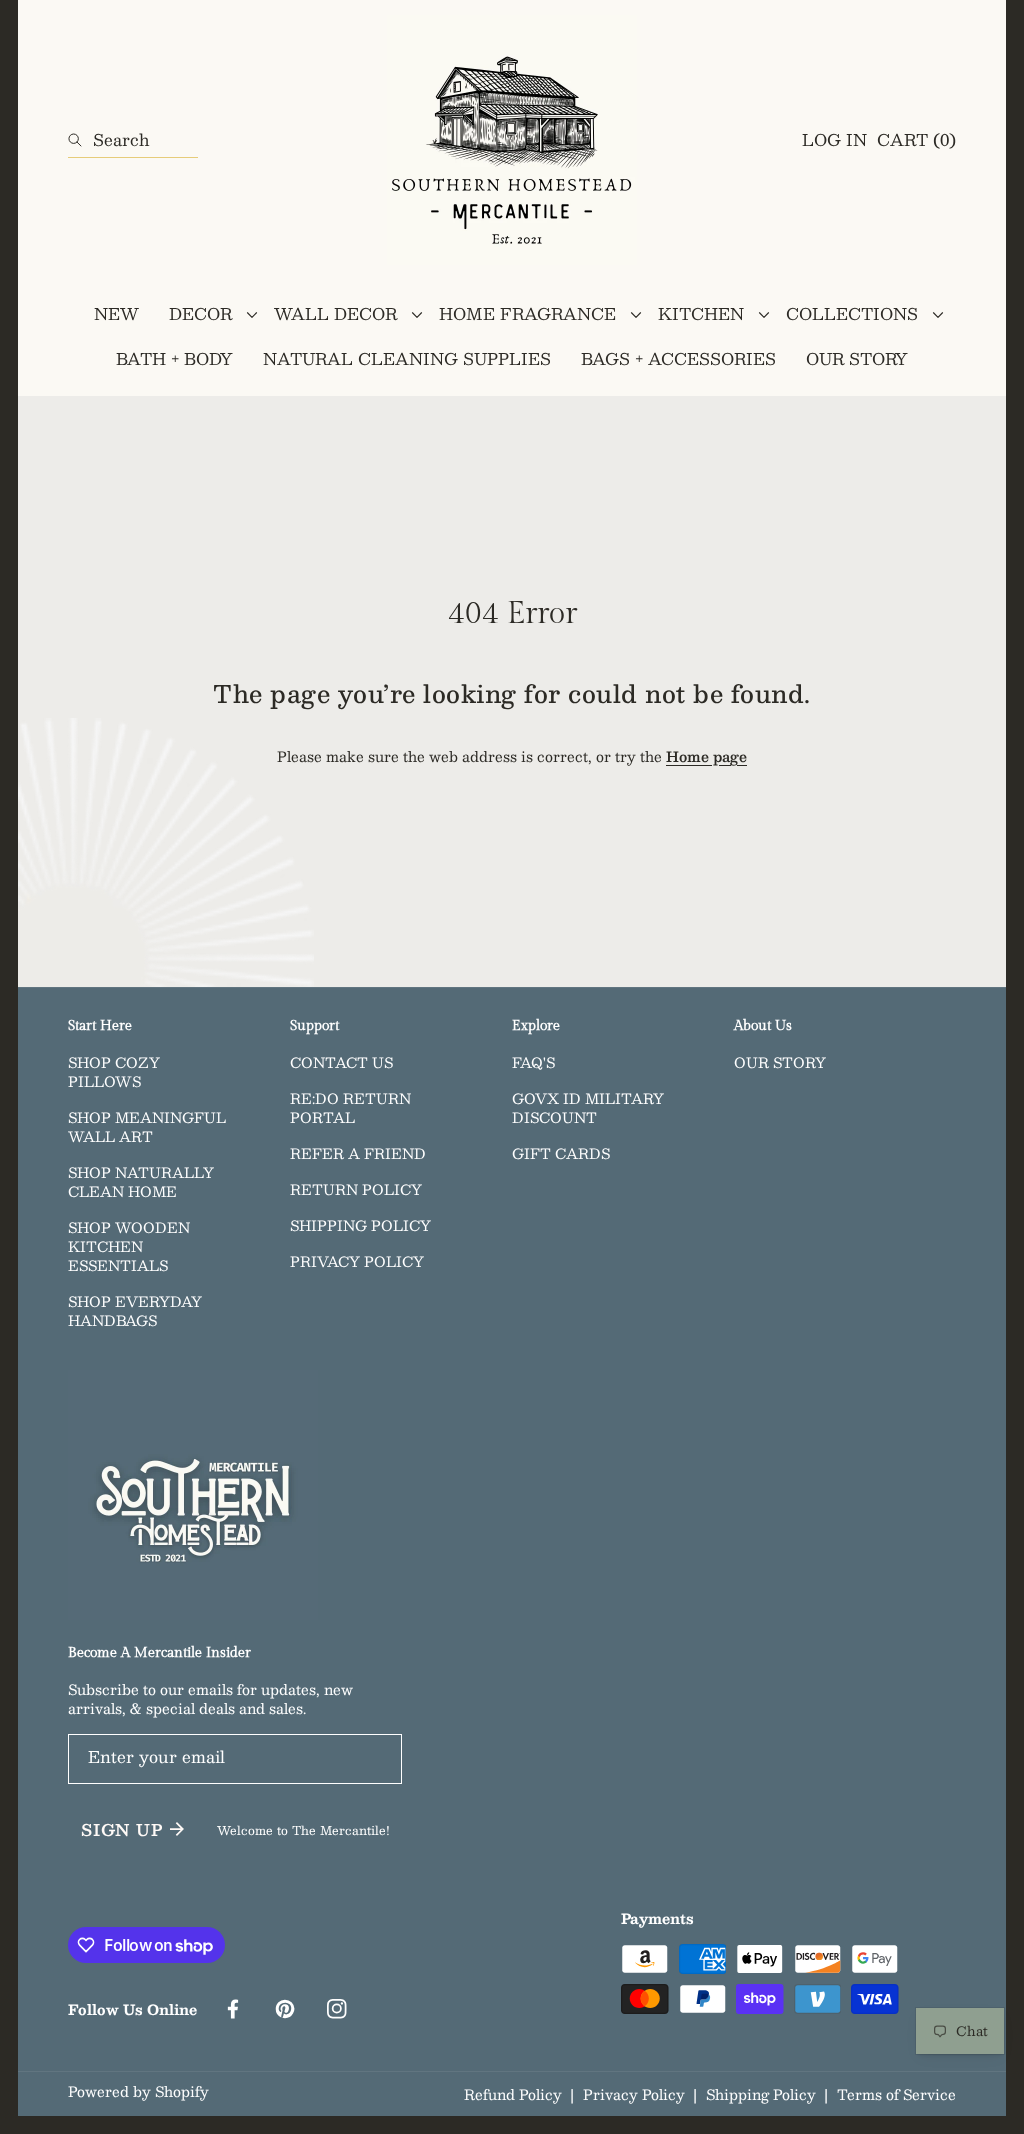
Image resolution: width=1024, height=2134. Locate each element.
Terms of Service (896, 2094)
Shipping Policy (761, 2094)
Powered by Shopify (138, 2091)
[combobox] (133, 140)
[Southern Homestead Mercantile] (512, 140)
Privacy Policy (634, 2094)
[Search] (80, 140)
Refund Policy (513, 2094)
